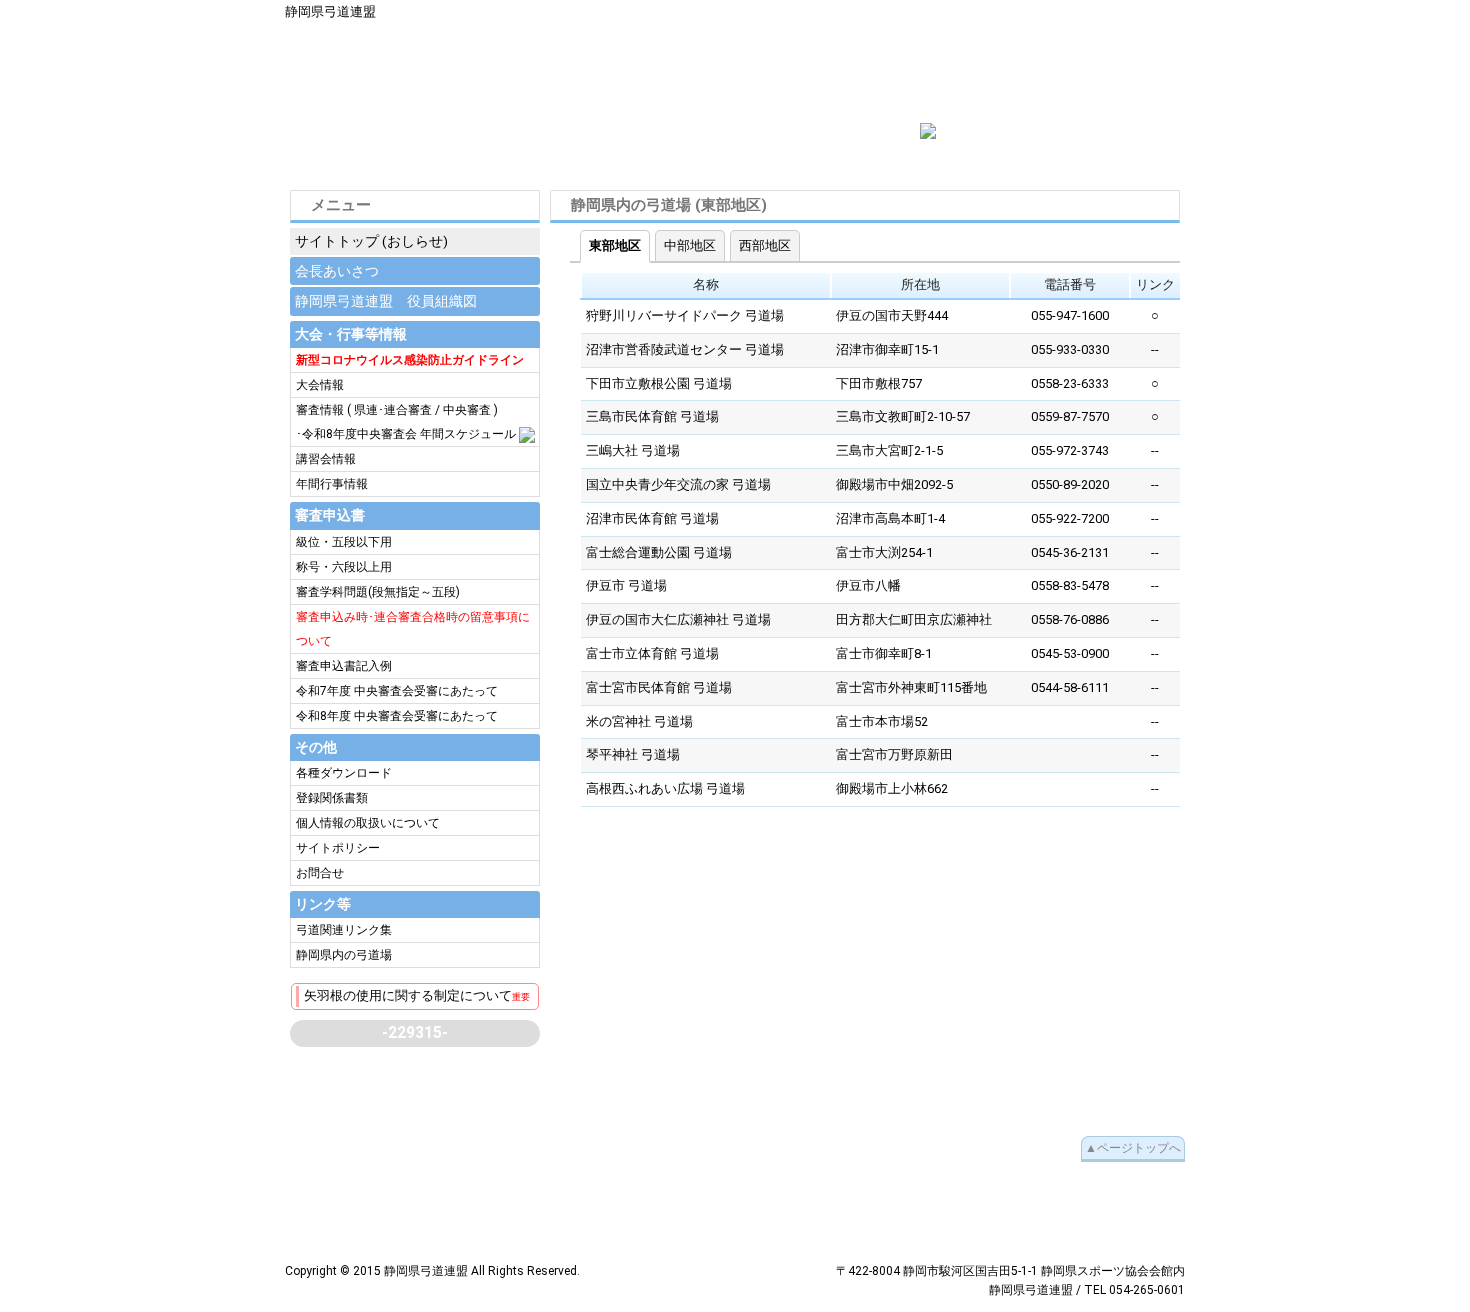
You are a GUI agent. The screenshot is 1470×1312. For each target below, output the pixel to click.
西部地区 (765, 245)
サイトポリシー (338, 848)
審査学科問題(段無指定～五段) (378, 592)
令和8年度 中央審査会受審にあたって (397, 716)
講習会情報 (326, 459)
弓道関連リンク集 (344, 930)
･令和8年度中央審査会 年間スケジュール (406, 434)
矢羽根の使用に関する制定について (417, 995)
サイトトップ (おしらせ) (371, 241)
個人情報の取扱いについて (368, 823)
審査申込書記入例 (344, 666)
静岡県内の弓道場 (344, 955)
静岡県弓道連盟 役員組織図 (386, 301)
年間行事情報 (332, 484)
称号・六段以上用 (344, 567)
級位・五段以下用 (344, 542)
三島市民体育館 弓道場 (652, 416)
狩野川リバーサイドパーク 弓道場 (685, 315)
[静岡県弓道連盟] (928, 130)
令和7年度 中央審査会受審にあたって (397, 691)
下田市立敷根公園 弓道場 (659, 383)
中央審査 (467, 410)
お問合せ (320, 873)
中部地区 (690, 245)
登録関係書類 (332, 798)
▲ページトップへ (1133, 1148)
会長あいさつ (337, 271)
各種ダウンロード (344, 773)
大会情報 (320, 385)
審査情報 (321, 410)
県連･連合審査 (393, 410)
